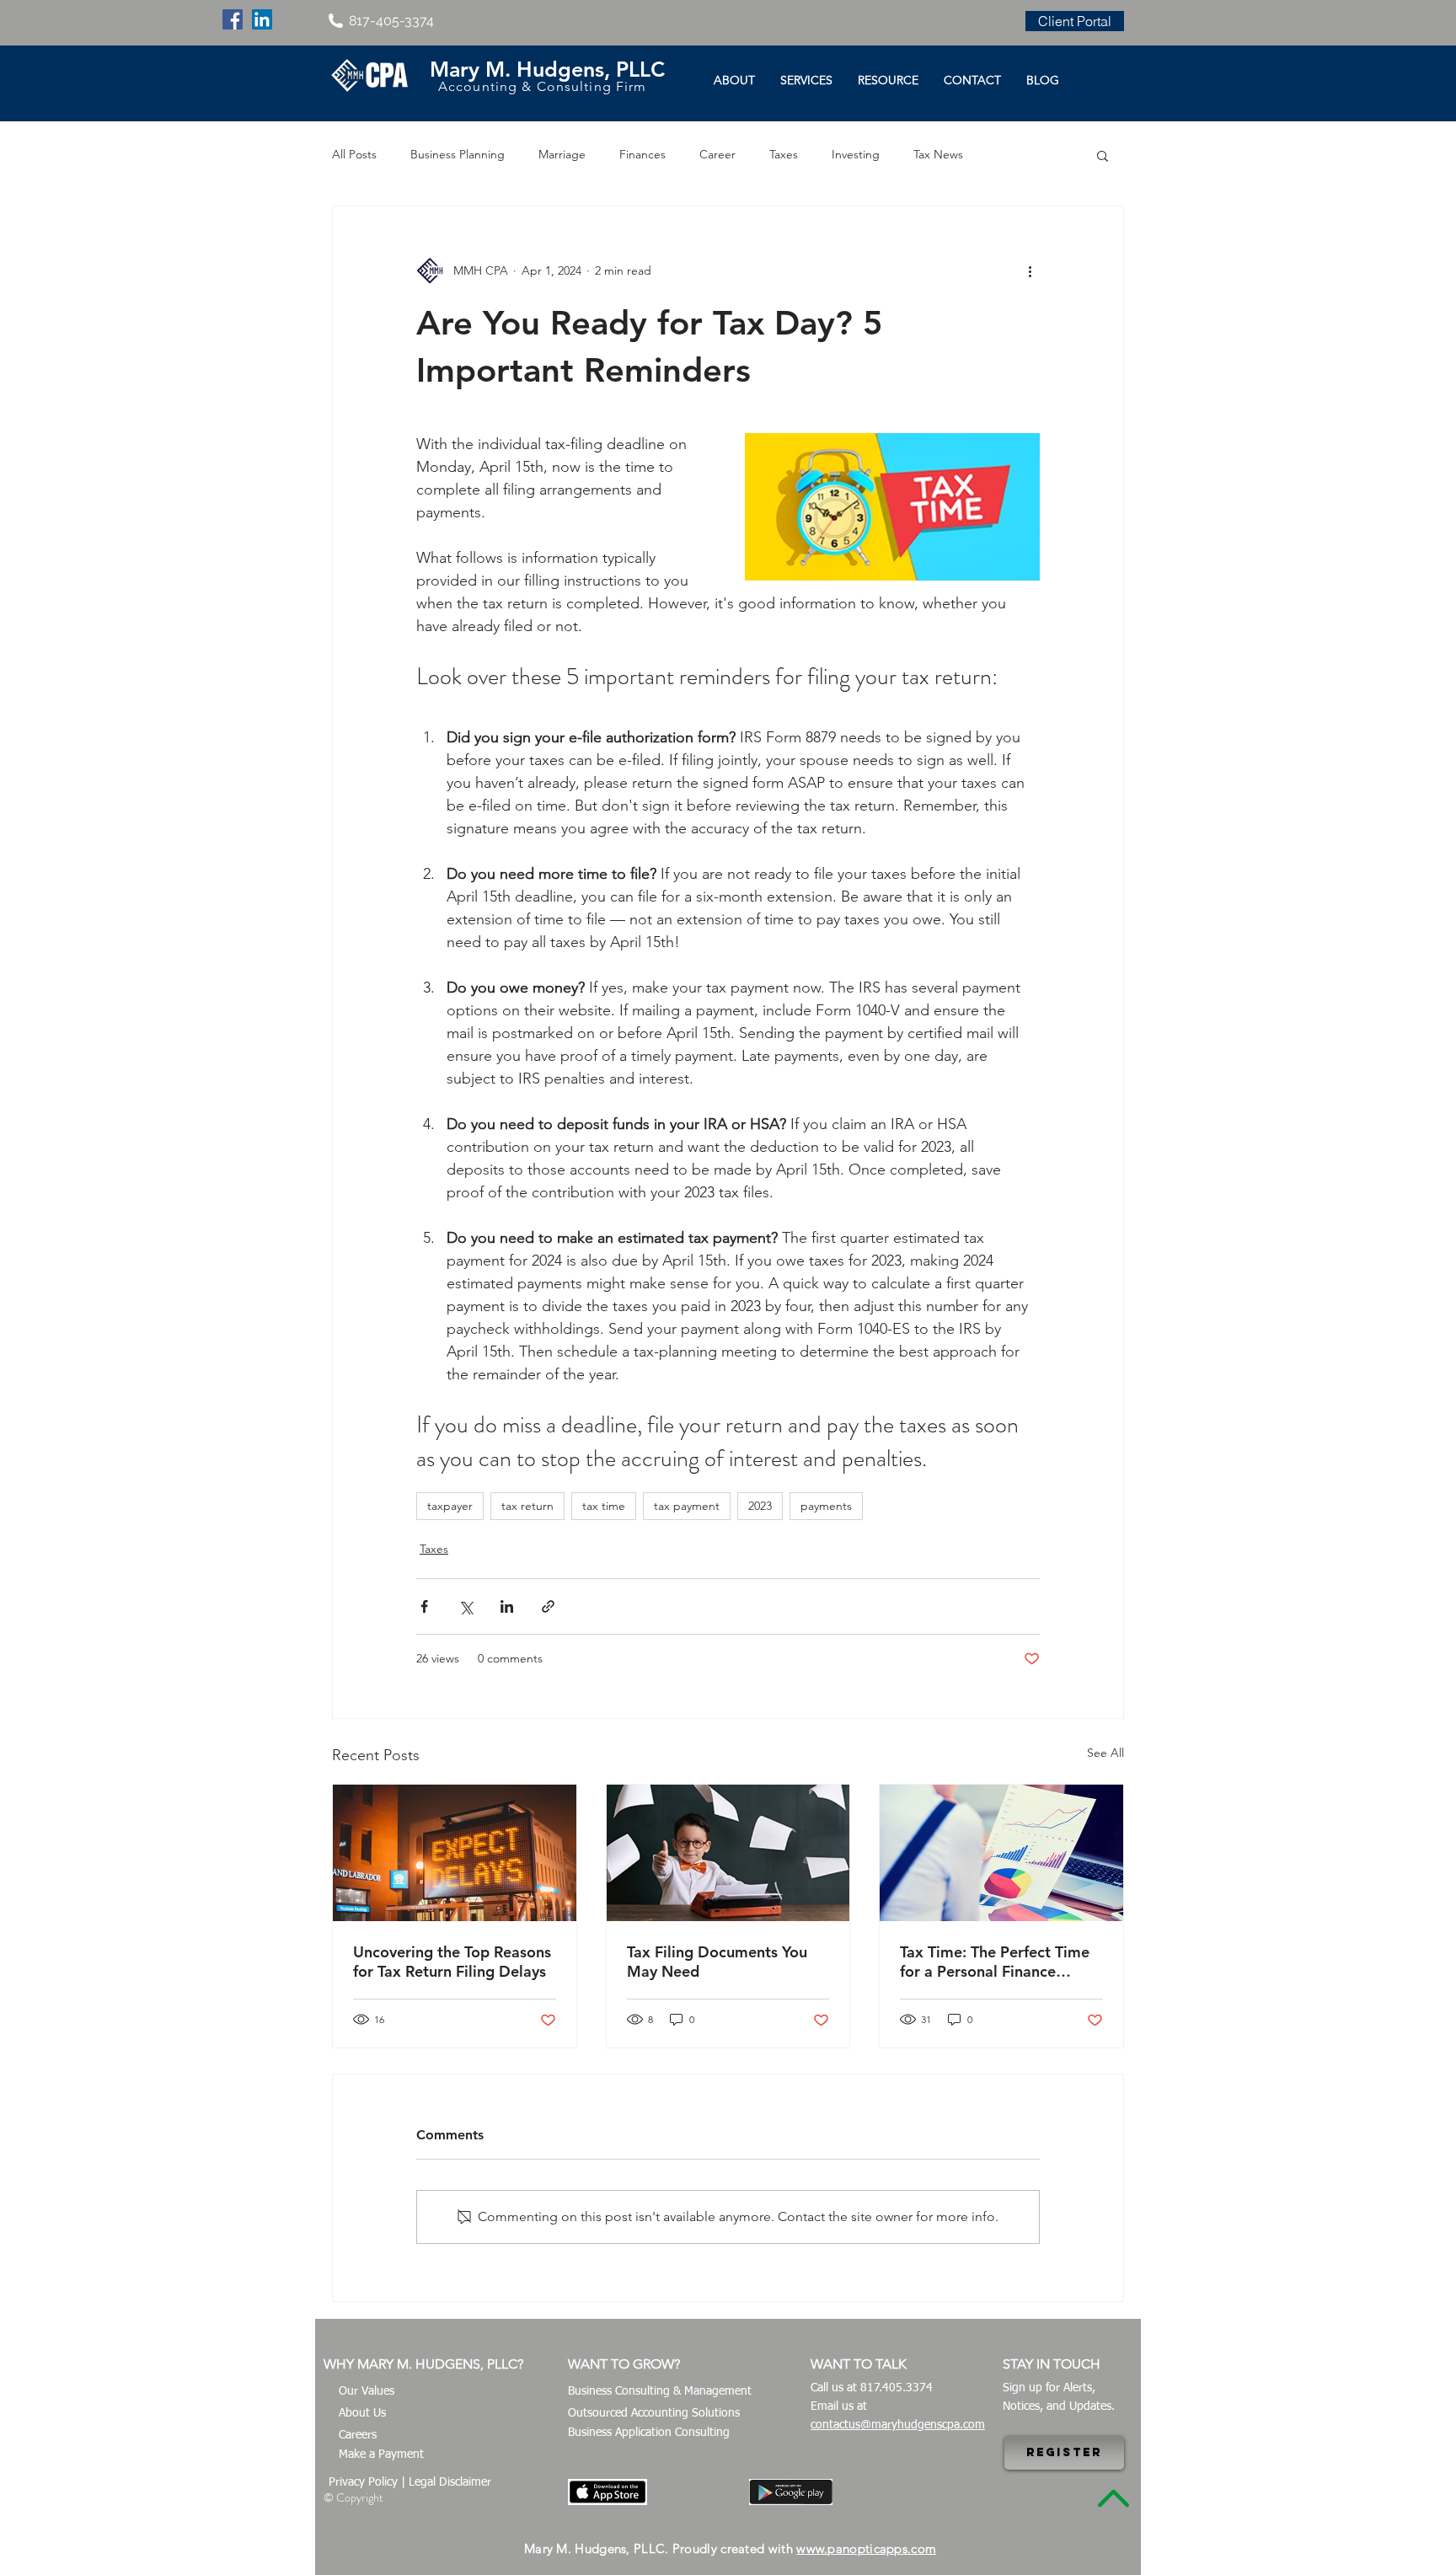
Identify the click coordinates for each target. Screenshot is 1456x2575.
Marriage (562, 154)
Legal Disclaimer (450, 2482)
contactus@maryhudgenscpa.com (898, 2425)
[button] (1103, 155)
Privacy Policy (363, 2482)
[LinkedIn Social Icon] (262, 19)
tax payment (687, 1506)
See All (1105, 1753)
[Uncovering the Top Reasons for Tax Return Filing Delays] (455, 1853)
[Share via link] (548, 1606)
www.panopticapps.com (866, 2548)
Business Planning (458, 154)
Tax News (938, 154)
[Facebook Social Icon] (233, 19)
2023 (760, 1506)
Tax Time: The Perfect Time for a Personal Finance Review (995, 1962)
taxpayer (450, 1506)
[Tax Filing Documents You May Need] (728, 1853)
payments (826, 1506)
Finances (642, 154)
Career (717, 154)
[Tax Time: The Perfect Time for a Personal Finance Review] (1001, 1853)
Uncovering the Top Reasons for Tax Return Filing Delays (452, 1962)
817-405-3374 (391, 21)
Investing (856, 154)
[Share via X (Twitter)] (466, 1606)
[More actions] (1030, 270)
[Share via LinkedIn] (507, 1606)
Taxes (784, 154)
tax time (604, 1506)
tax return (527, 1506)
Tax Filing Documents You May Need (717, 1962)
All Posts (354, 154)
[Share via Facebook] (424, 1606)
